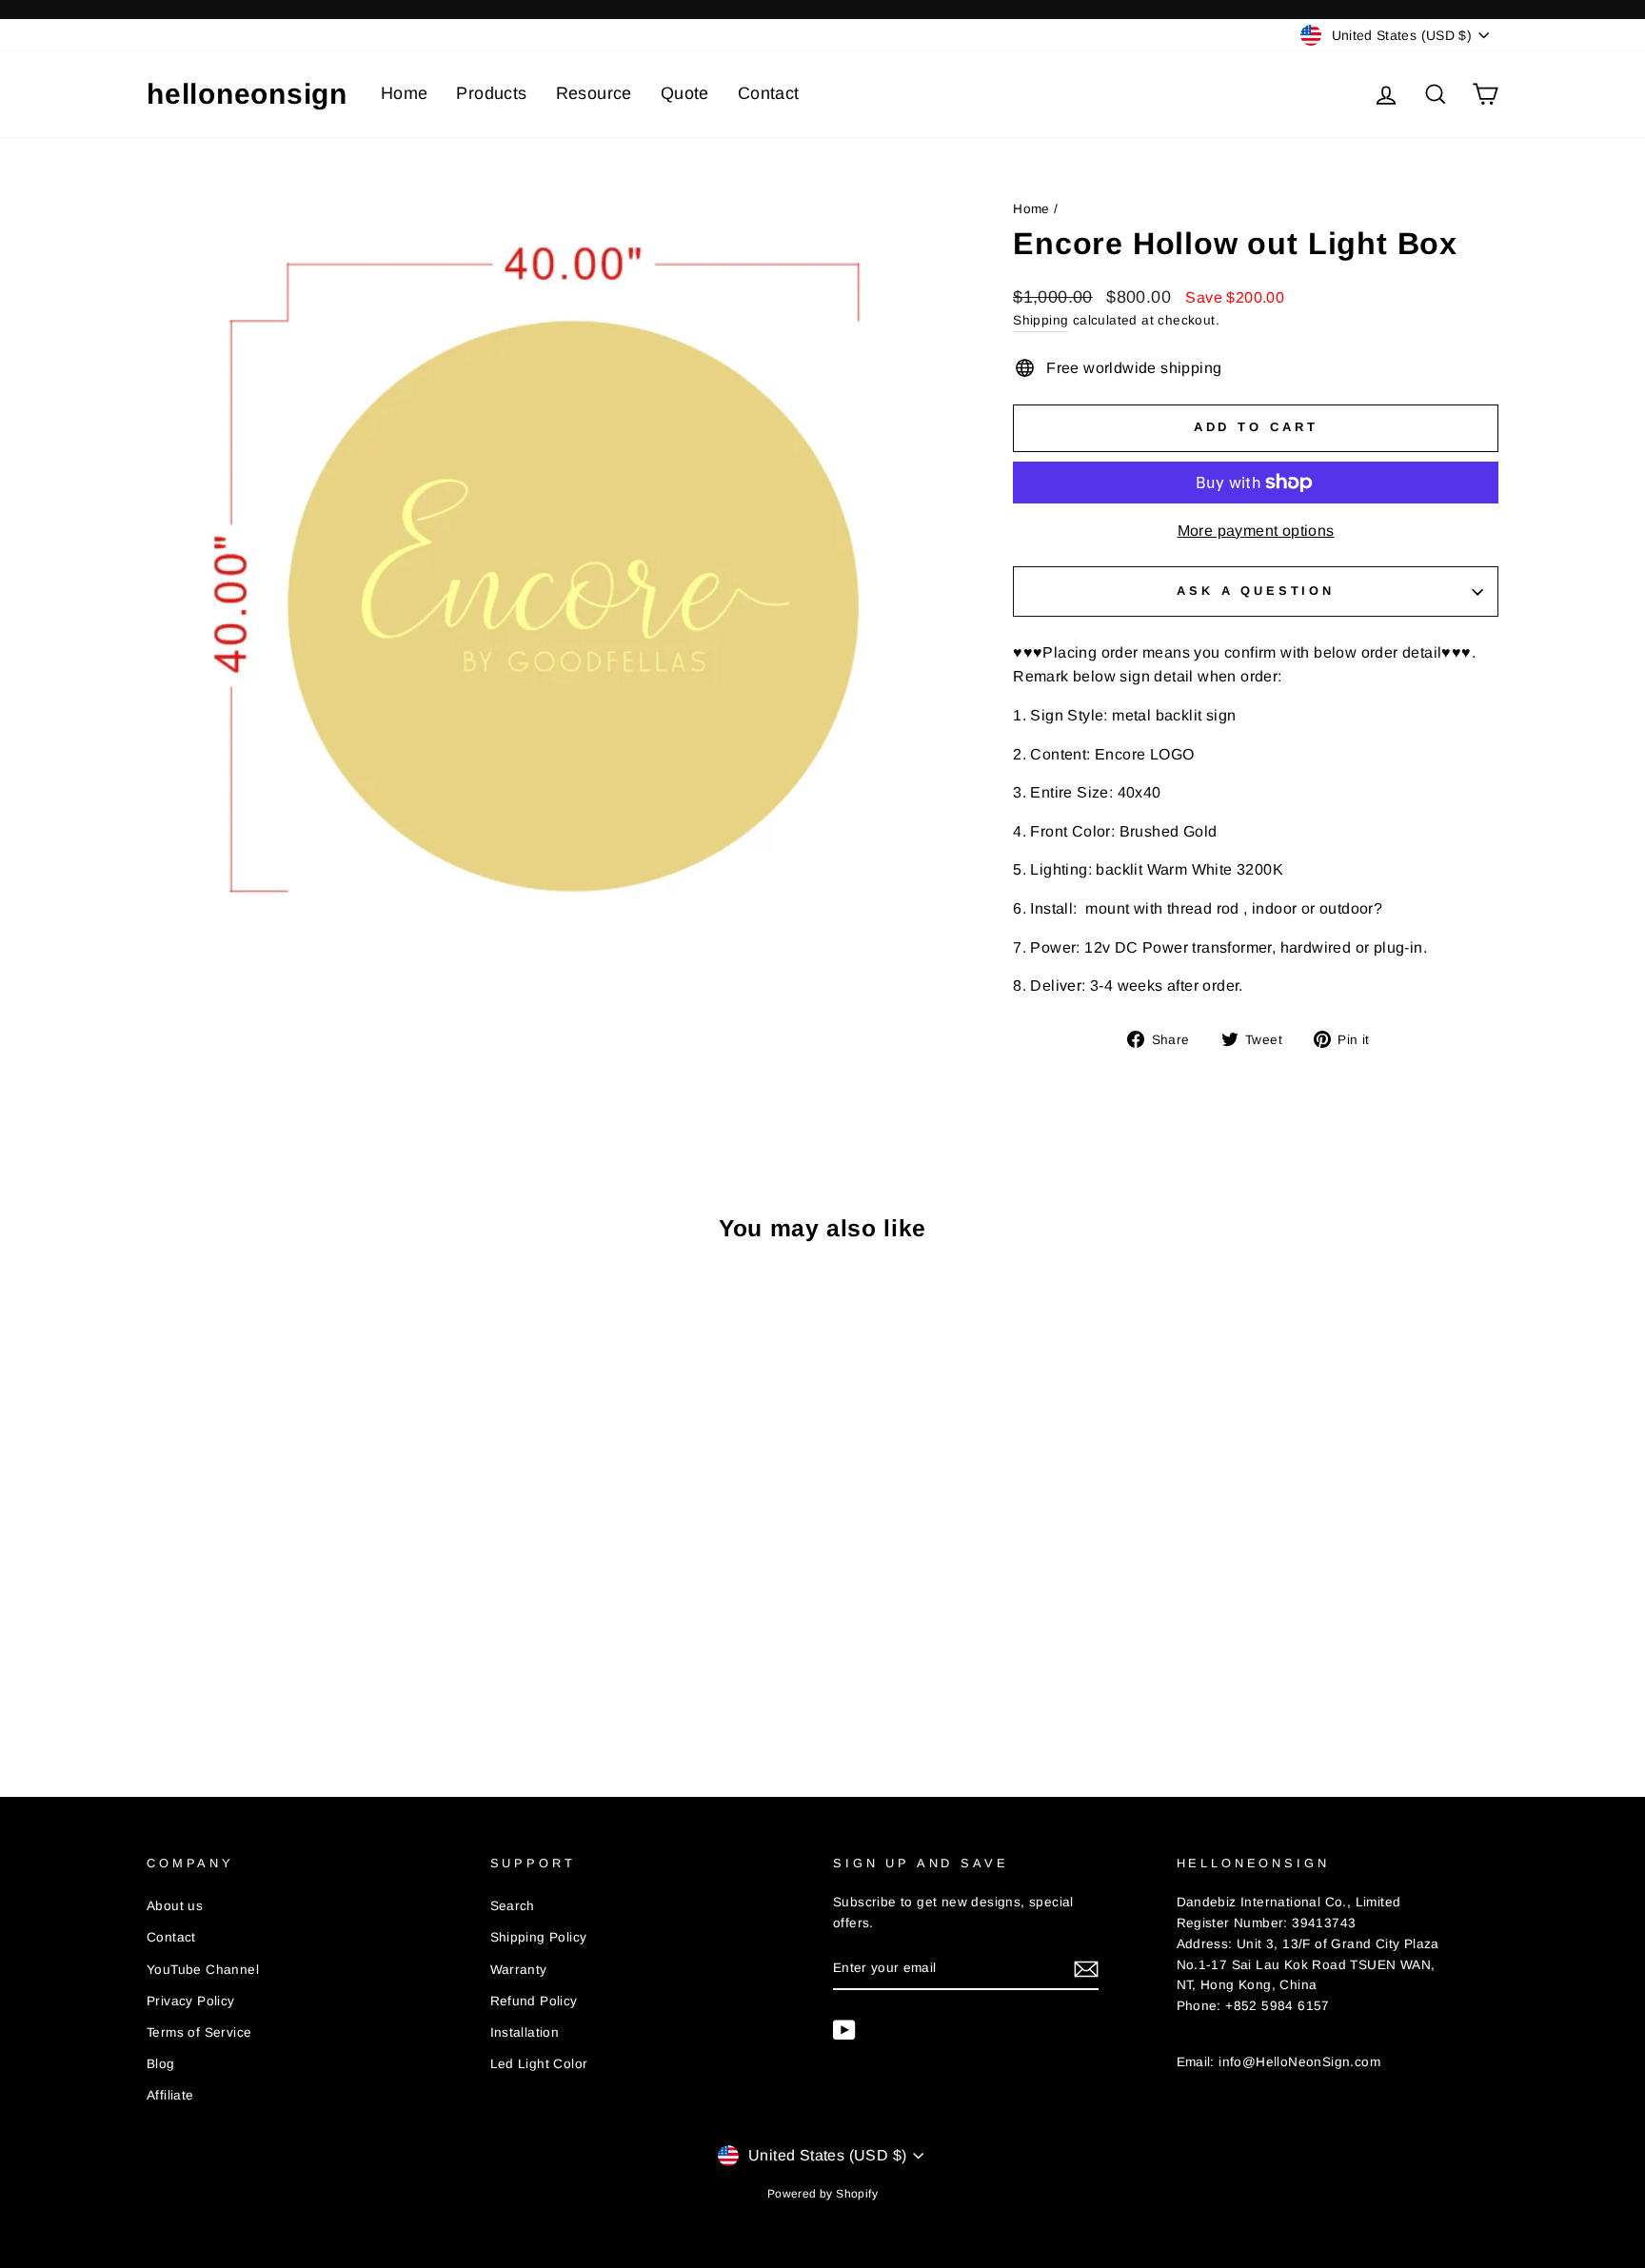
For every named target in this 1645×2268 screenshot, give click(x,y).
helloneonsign (247, 94)
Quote (685, 93)
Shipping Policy (539, 1937)
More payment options (1256, 531)
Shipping (1041, 320)
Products (491, 93)
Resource (594, 93)
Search (513, 1906)
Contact (769, 93)
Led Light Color (539, 2064)
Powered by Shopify (822, 2194)
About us (175, 1906)
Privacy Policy (191, 2001)
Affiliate (170, 2095)
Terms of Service (199, 2032)
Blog (161, 2064)
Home (405, 93)
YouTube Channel (203, 1970)
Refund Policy (534, 2001)
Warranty (519, 1970)
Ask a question (1256, 591)
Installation (525, 2032)
